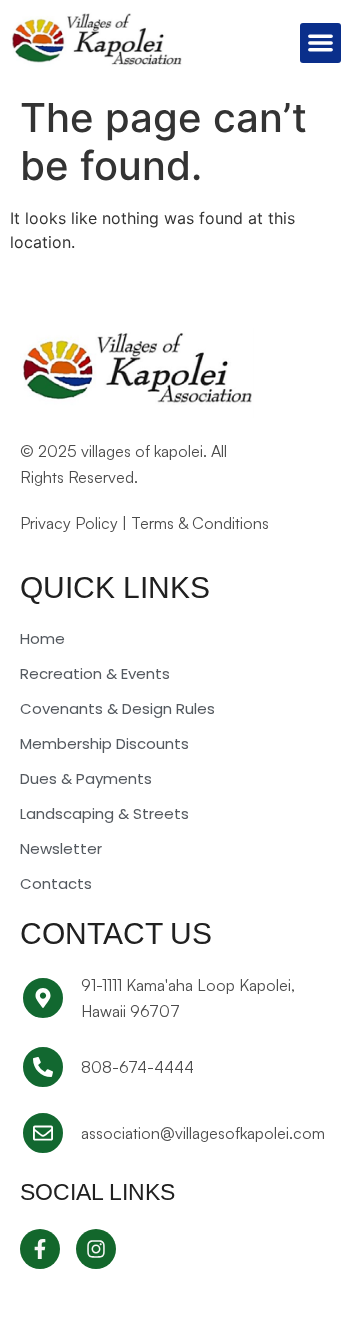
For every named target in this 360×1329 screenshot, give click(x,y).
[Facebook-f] (40, 1249)
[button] (320, 43)
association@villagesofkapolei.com (203, 1133)
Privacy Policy (69, 523)
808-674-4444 (137, 1067)
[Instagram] (96, 1249)
